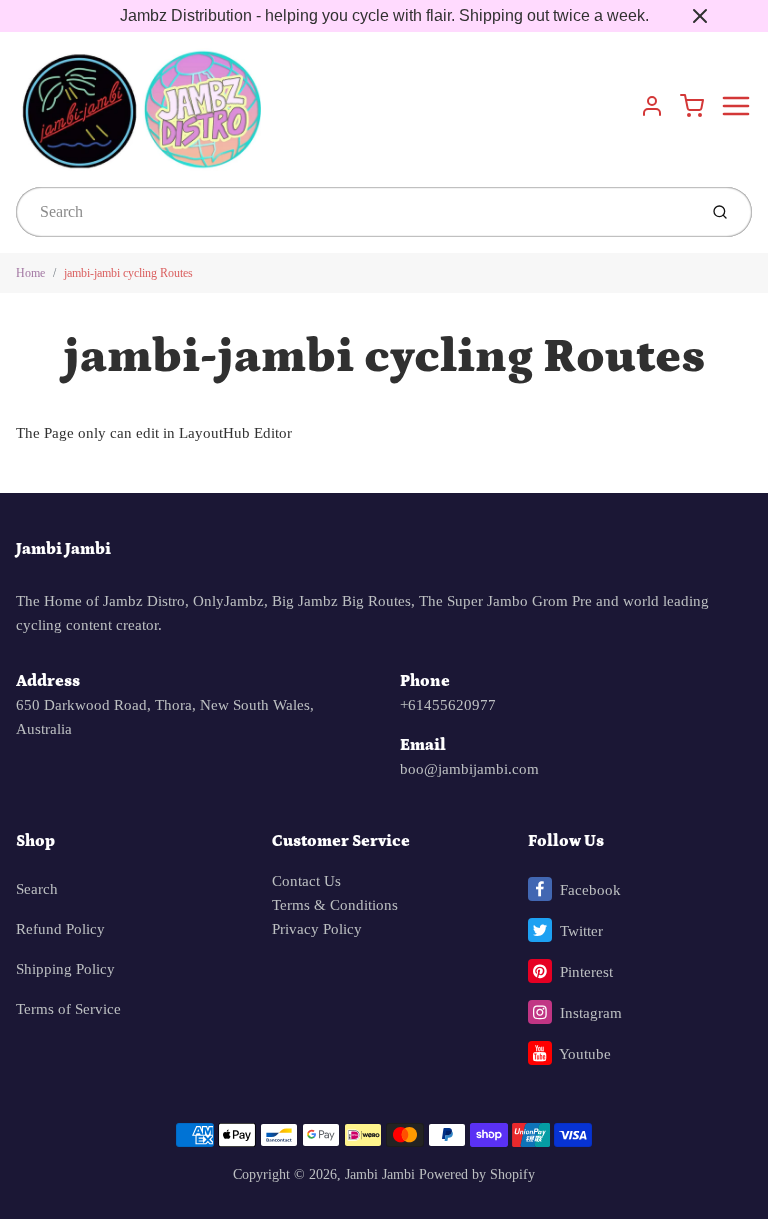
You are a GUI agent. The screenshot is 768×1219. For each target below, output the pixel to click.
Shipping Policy (65, 969)
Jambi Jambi (63, 549)
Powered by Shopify (477, 1174)
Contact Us (306, 881)
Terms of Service (68, 1009)
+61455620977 (448, 705)
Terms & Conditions (335, 905)
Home (30, 273)
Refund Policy (60, 929)
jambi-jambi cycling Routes (128, 273)
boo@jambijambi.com (469, 769)
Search (37, 889)
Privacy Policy (317, 929)
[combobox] (354, 212)
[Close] (700, 16)
